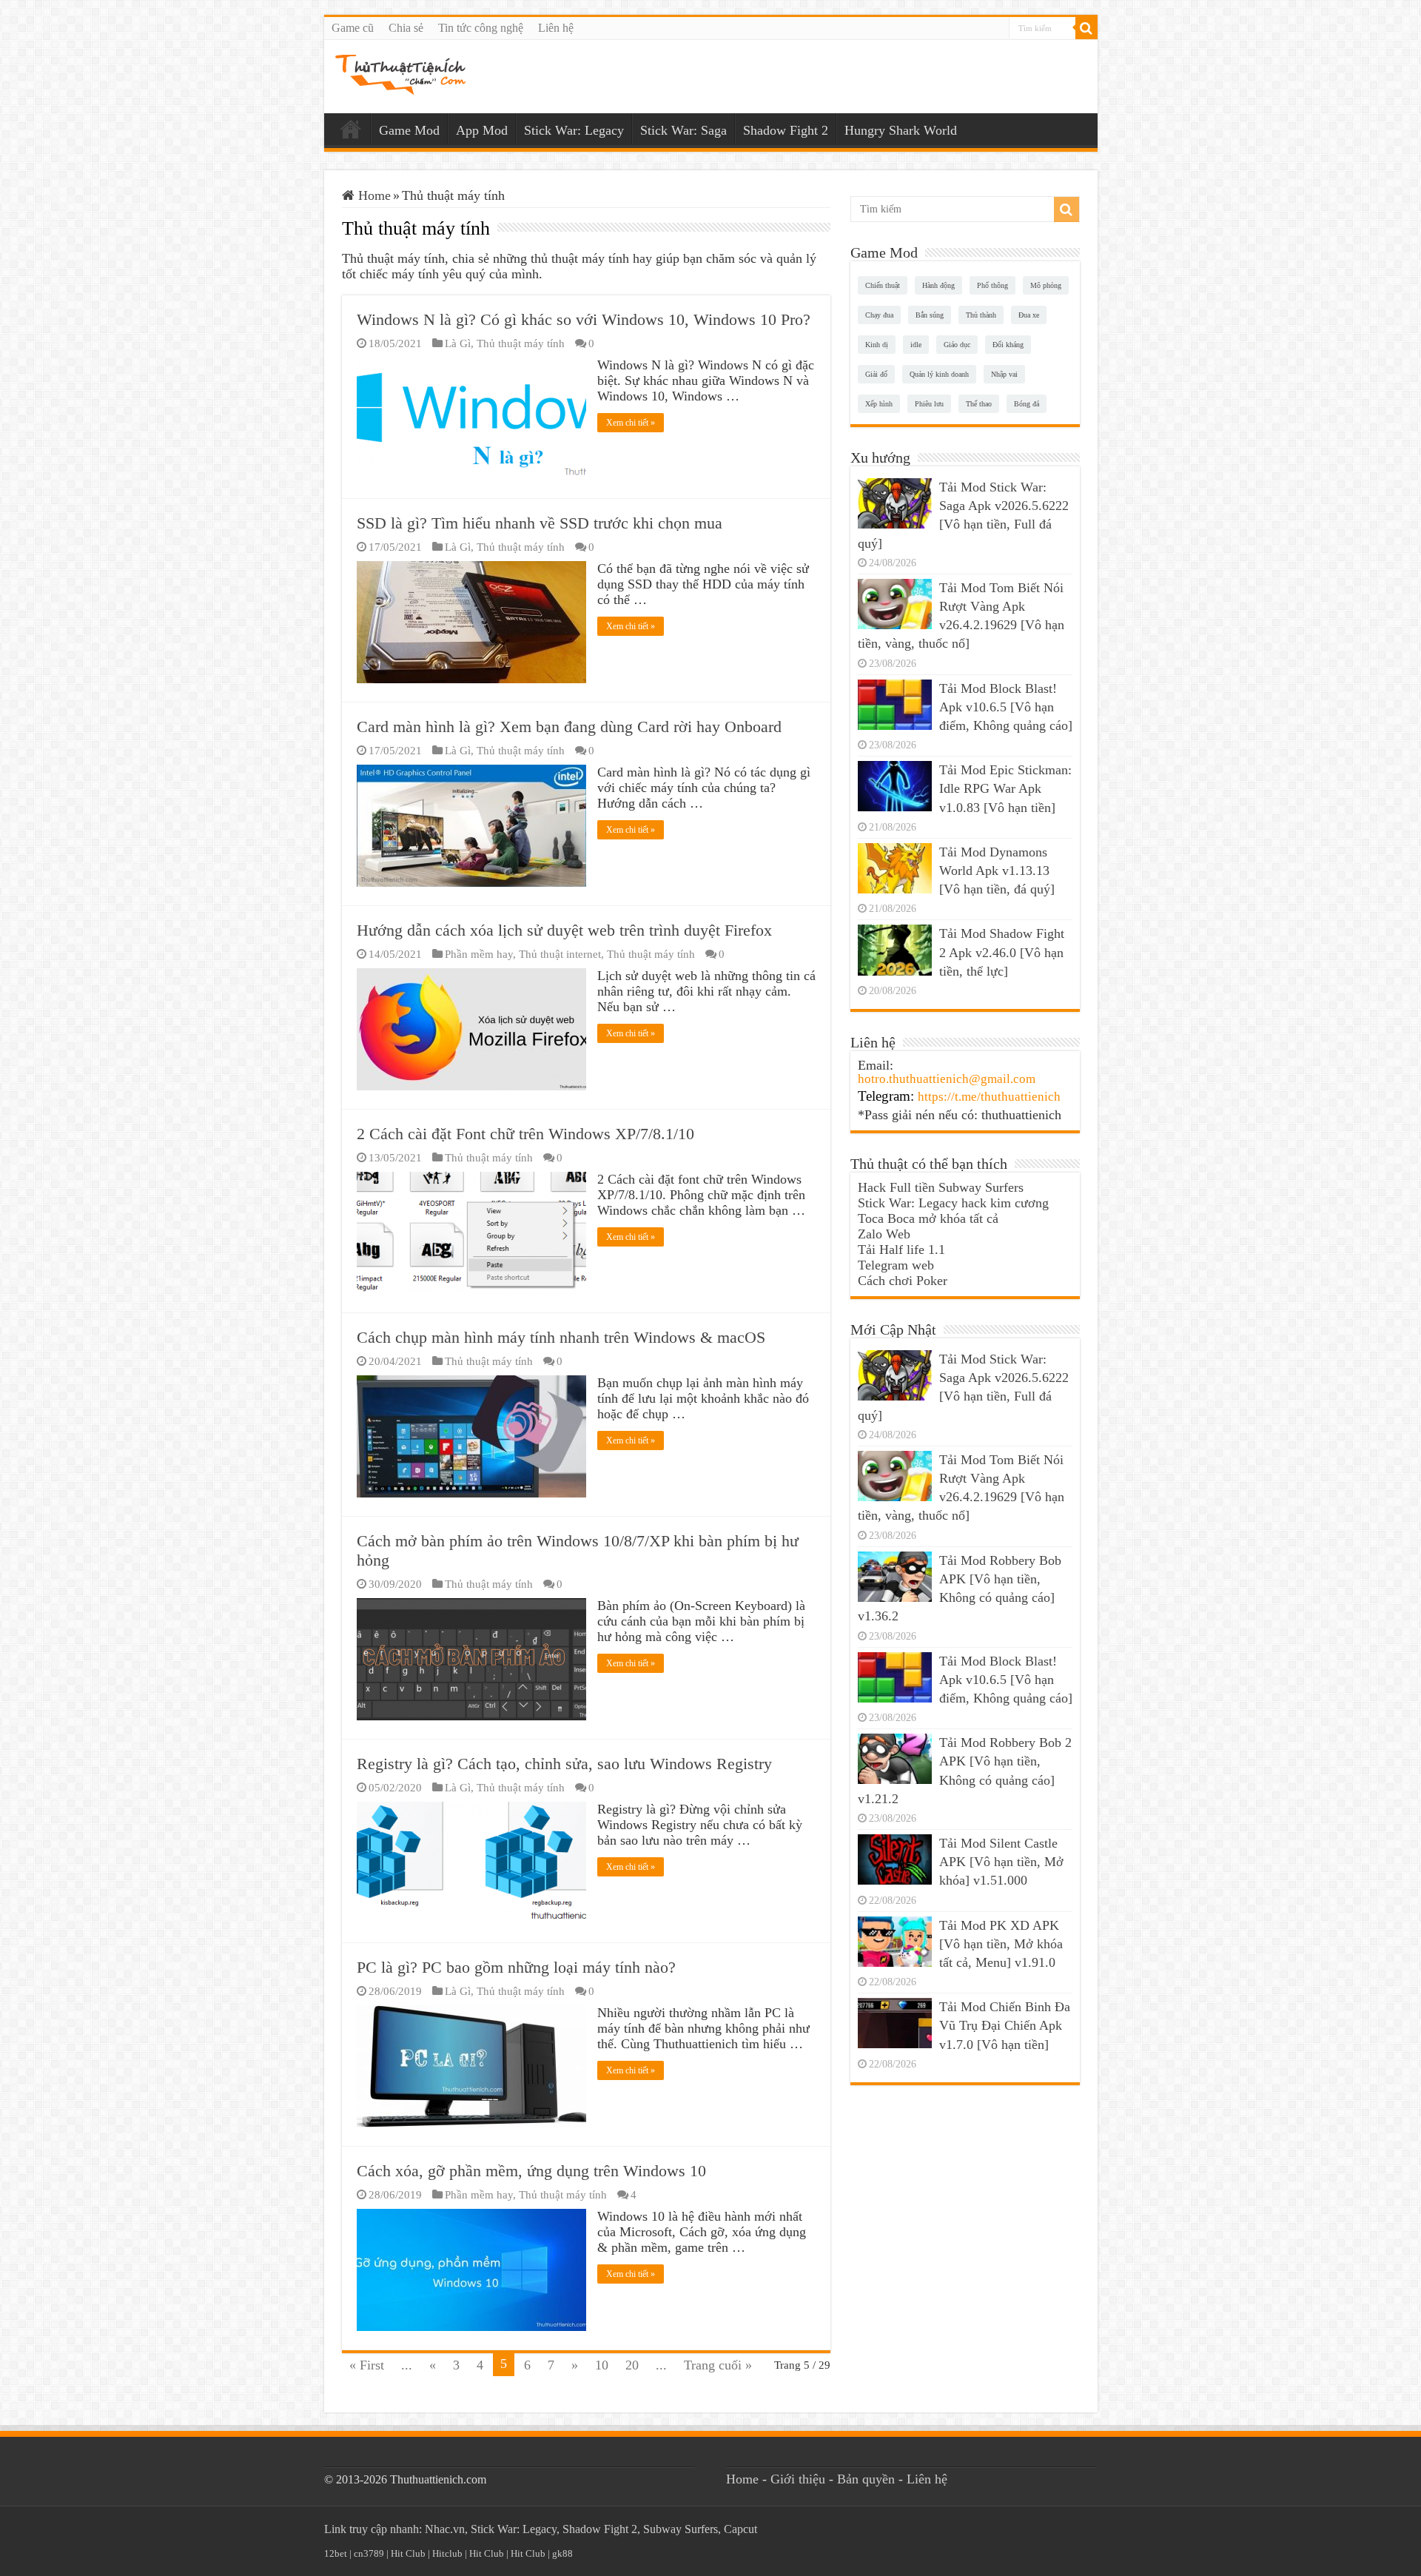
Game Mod (409, 130)
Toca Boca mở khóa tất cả (928, 1218)
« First (367, 2365)
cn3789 (369, 2553)
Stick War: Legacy (574, 130)
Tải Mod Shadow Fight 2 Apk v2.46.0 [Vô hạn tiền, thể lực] (1002, 952)
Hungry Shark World (901, 130)
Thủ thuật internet (560, 954)
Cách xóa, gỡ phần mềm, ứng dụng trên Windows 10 (531, 2171)
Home (351, 129)
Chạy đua (879, 315)
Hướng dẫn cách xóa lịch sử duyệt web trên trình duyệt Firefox (564, 930)
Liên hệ (556, 28)
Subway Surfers (681, 2529)
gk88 (562, 2553)
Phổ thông (992, 285)
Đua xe (1029, 315)
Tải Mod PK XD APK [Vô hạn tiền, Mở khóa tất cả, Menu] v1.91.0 (1001, 1944)
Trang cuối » (718, 2365)
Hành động (938, 285)
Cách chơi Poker (903, 1281)
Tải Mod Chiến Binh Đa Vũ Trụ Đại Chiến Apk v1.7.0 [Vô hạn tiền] (1005, 2025)
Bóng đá (1027, 404)
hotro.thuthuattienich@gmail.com (947, 1079)
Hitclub (447, 2553)
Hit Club (408, 2553)
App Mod (482, 130)
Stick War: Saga (683, 130)
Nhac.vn (445, 2529)
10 (602, 2365)
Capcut (740, 2529)
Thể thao (979, 404)
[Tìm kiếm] (1086, 28)
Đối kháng (1008, 345)
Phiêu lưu (929, 404)
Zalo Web (884, 1234)
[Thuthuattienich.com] (400, 74)
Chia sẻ (406, 28)
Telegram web (896, 1265)
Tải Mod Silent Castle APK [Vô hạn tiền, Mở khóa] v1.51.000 (1001, 1862)
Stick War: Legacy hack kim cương (953, 1203)
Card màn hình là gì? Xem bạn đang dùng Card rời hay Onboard (569, 727)
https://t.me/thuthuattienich (989, 1097)
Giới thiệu (798, 2479)
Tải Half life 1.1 (901, 1250)
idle (916, 345)
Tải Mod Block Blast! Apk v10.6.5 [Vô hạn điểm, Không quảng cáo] (1006, 707)
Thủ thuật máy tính (521, 343)
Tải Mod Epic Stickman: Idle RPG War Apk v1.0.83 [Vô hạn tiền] (1005, 788)
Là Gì (458, 343)
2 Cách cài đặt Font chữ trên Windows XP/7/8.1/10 (525, 1134)
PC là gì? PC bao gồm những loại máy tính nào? (516, 1967)
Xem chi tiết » (631, 423)
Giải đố (876, 374)
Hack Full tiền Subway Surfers (941, 1187)
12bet (336, 2553)
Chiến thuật (883, 285)
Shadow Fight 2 (786, 130)
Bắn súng (930, 315)
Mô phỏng (1046, 285)
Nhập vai (1004, 374)
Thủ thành (981, 315)
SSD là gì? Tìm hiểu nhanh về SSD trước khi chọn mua (540, 523)
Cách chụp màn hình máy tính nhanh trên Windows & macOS (561, 1337)
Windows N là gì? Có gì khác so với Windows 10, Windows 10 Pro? (584, 319)
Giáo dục (957, 345)
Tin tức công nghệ (481, 28)
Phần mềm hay (479, 954)
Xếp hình (879, 404)
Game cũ (353, 28)
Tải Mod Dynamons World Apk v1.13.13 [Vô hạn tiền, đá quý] (997, 871)
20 (632, 2365)
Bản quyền (866, 2479)
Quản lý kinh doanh (939, 374)
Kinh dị (877, 345)
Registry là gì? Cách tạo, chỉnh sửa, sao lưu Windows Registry (564, 1764)
